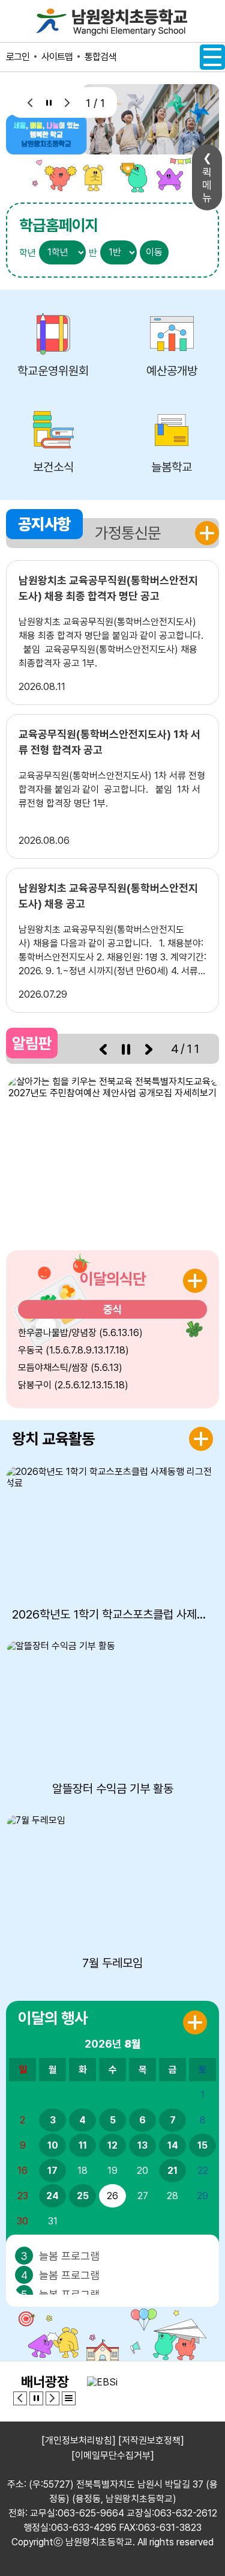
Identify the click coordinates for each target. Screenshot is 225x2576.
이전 (30, 102)
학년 (28, 253)
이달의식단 (113, 1279)
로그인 (18, 57)
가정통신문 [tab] (128, 533)
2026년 (113, 2044)
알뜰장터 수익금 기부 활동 (113, 1789)
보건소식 (53, 467)
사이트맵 (57, 57)
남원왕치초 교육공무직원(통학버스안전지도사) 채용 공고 (108, 896)
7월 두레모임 (112, 1963)
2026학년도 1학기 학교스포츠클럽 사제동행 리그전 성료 (112, 1614)
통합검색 (100, 57)
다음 (67, 102)
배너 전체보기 (69, 2398)
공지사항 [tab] (44, 524)
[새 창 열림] (112, 1154)
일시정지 (49, 102)
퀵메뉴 (207, 185)
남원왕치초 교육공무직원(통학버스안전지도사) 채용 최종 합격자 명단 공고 (108, 588)
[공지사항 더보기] (207, 533)
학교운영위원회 (53, 371)
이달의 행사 (53, 2018)
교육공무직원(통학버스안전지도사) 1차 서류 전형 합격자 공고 (109, 742)
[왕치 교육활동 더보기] (201, 1439)
